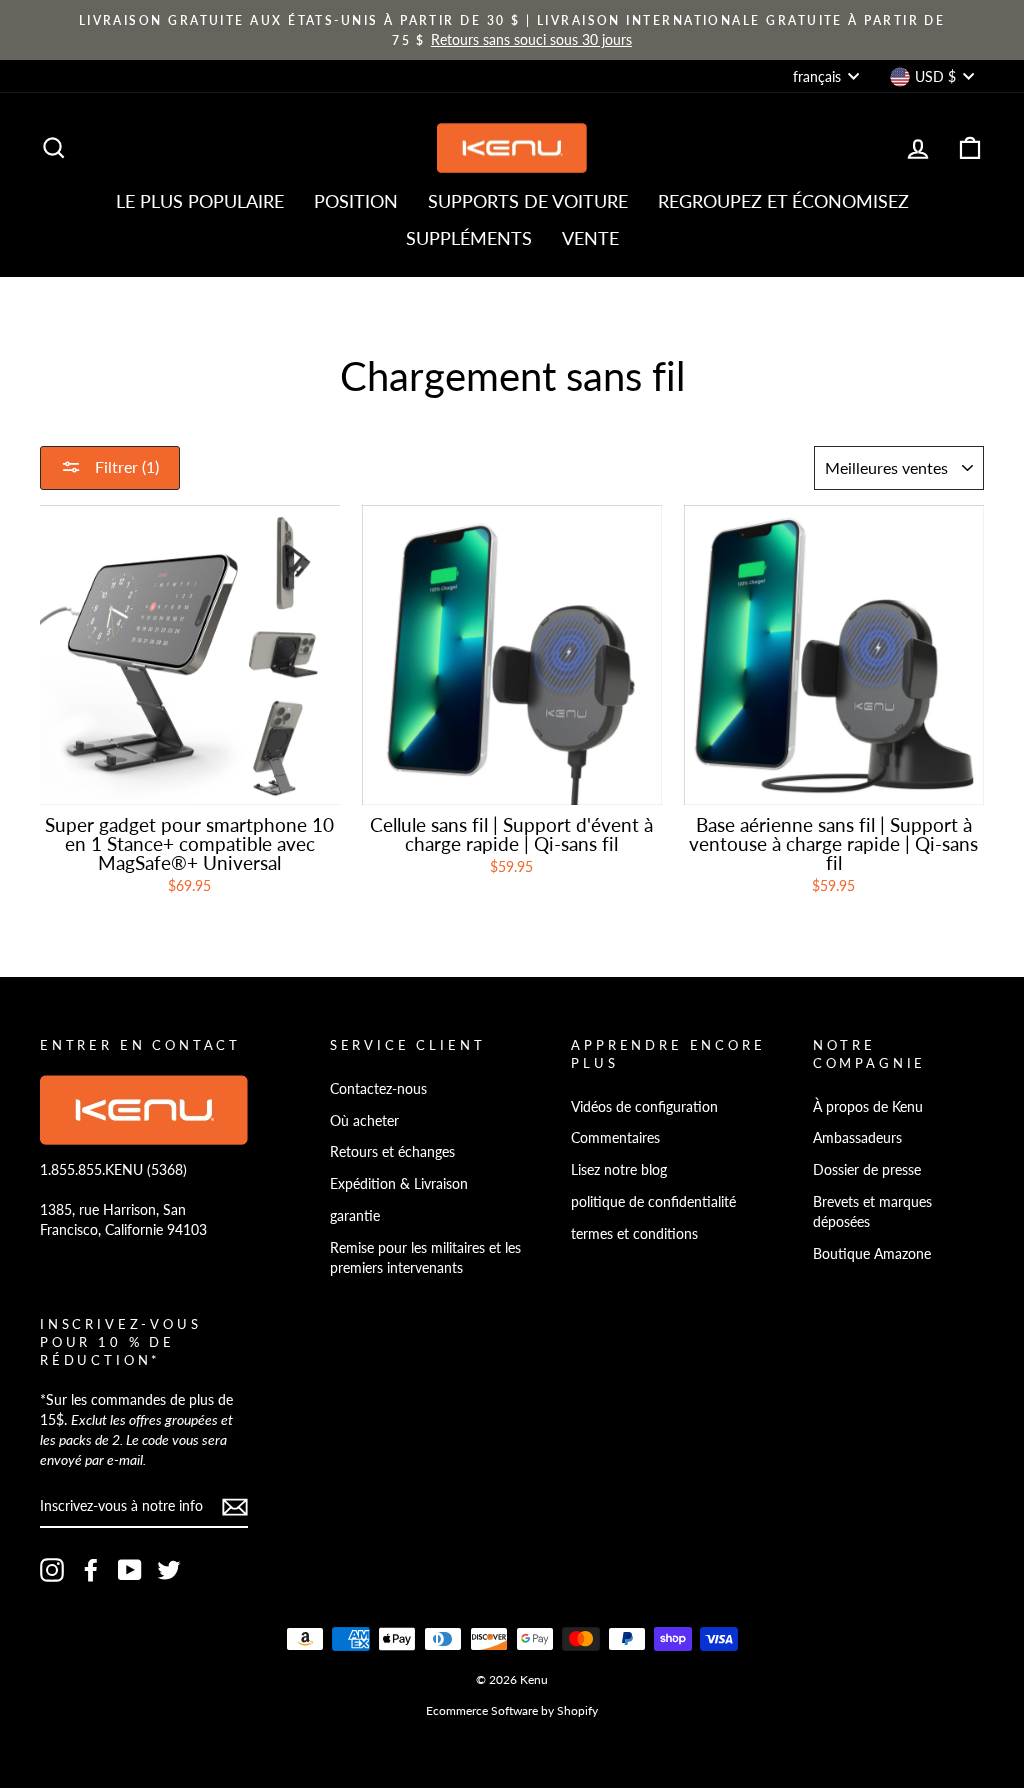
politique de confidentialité (653, 1201)
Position (356, 201)
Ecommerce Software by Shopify (512, 1710)
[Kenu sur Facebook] (91, 1570)
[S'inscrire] (235, 1507)
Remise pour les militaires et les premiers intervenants (425, 1257)
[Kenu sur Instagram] (52, 1570)
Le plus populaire (200, 201)
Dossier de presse (867, 1169)
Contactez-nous (378, 1088)
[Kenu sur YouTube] (130, 1570)
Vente (590, 238)
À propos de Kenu (868, 1106)
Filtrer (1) (125, 466)
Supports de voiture (528, 201)
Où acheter (364, 1120)
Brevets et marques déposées (872, 1211)
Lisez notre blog (619, 1169)
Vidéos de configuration (644, 1106)
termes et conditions (634, 1233)
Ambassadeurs (857, 1137)
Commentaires (615, 1137)
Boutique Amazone (872, 1253)
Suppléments (469, 238)
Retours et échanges (392, 1151)
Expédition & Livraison (399, 1183)
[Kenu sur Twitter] (169, 1570)
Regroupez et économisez (783, 201)
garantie (355, 1215)
